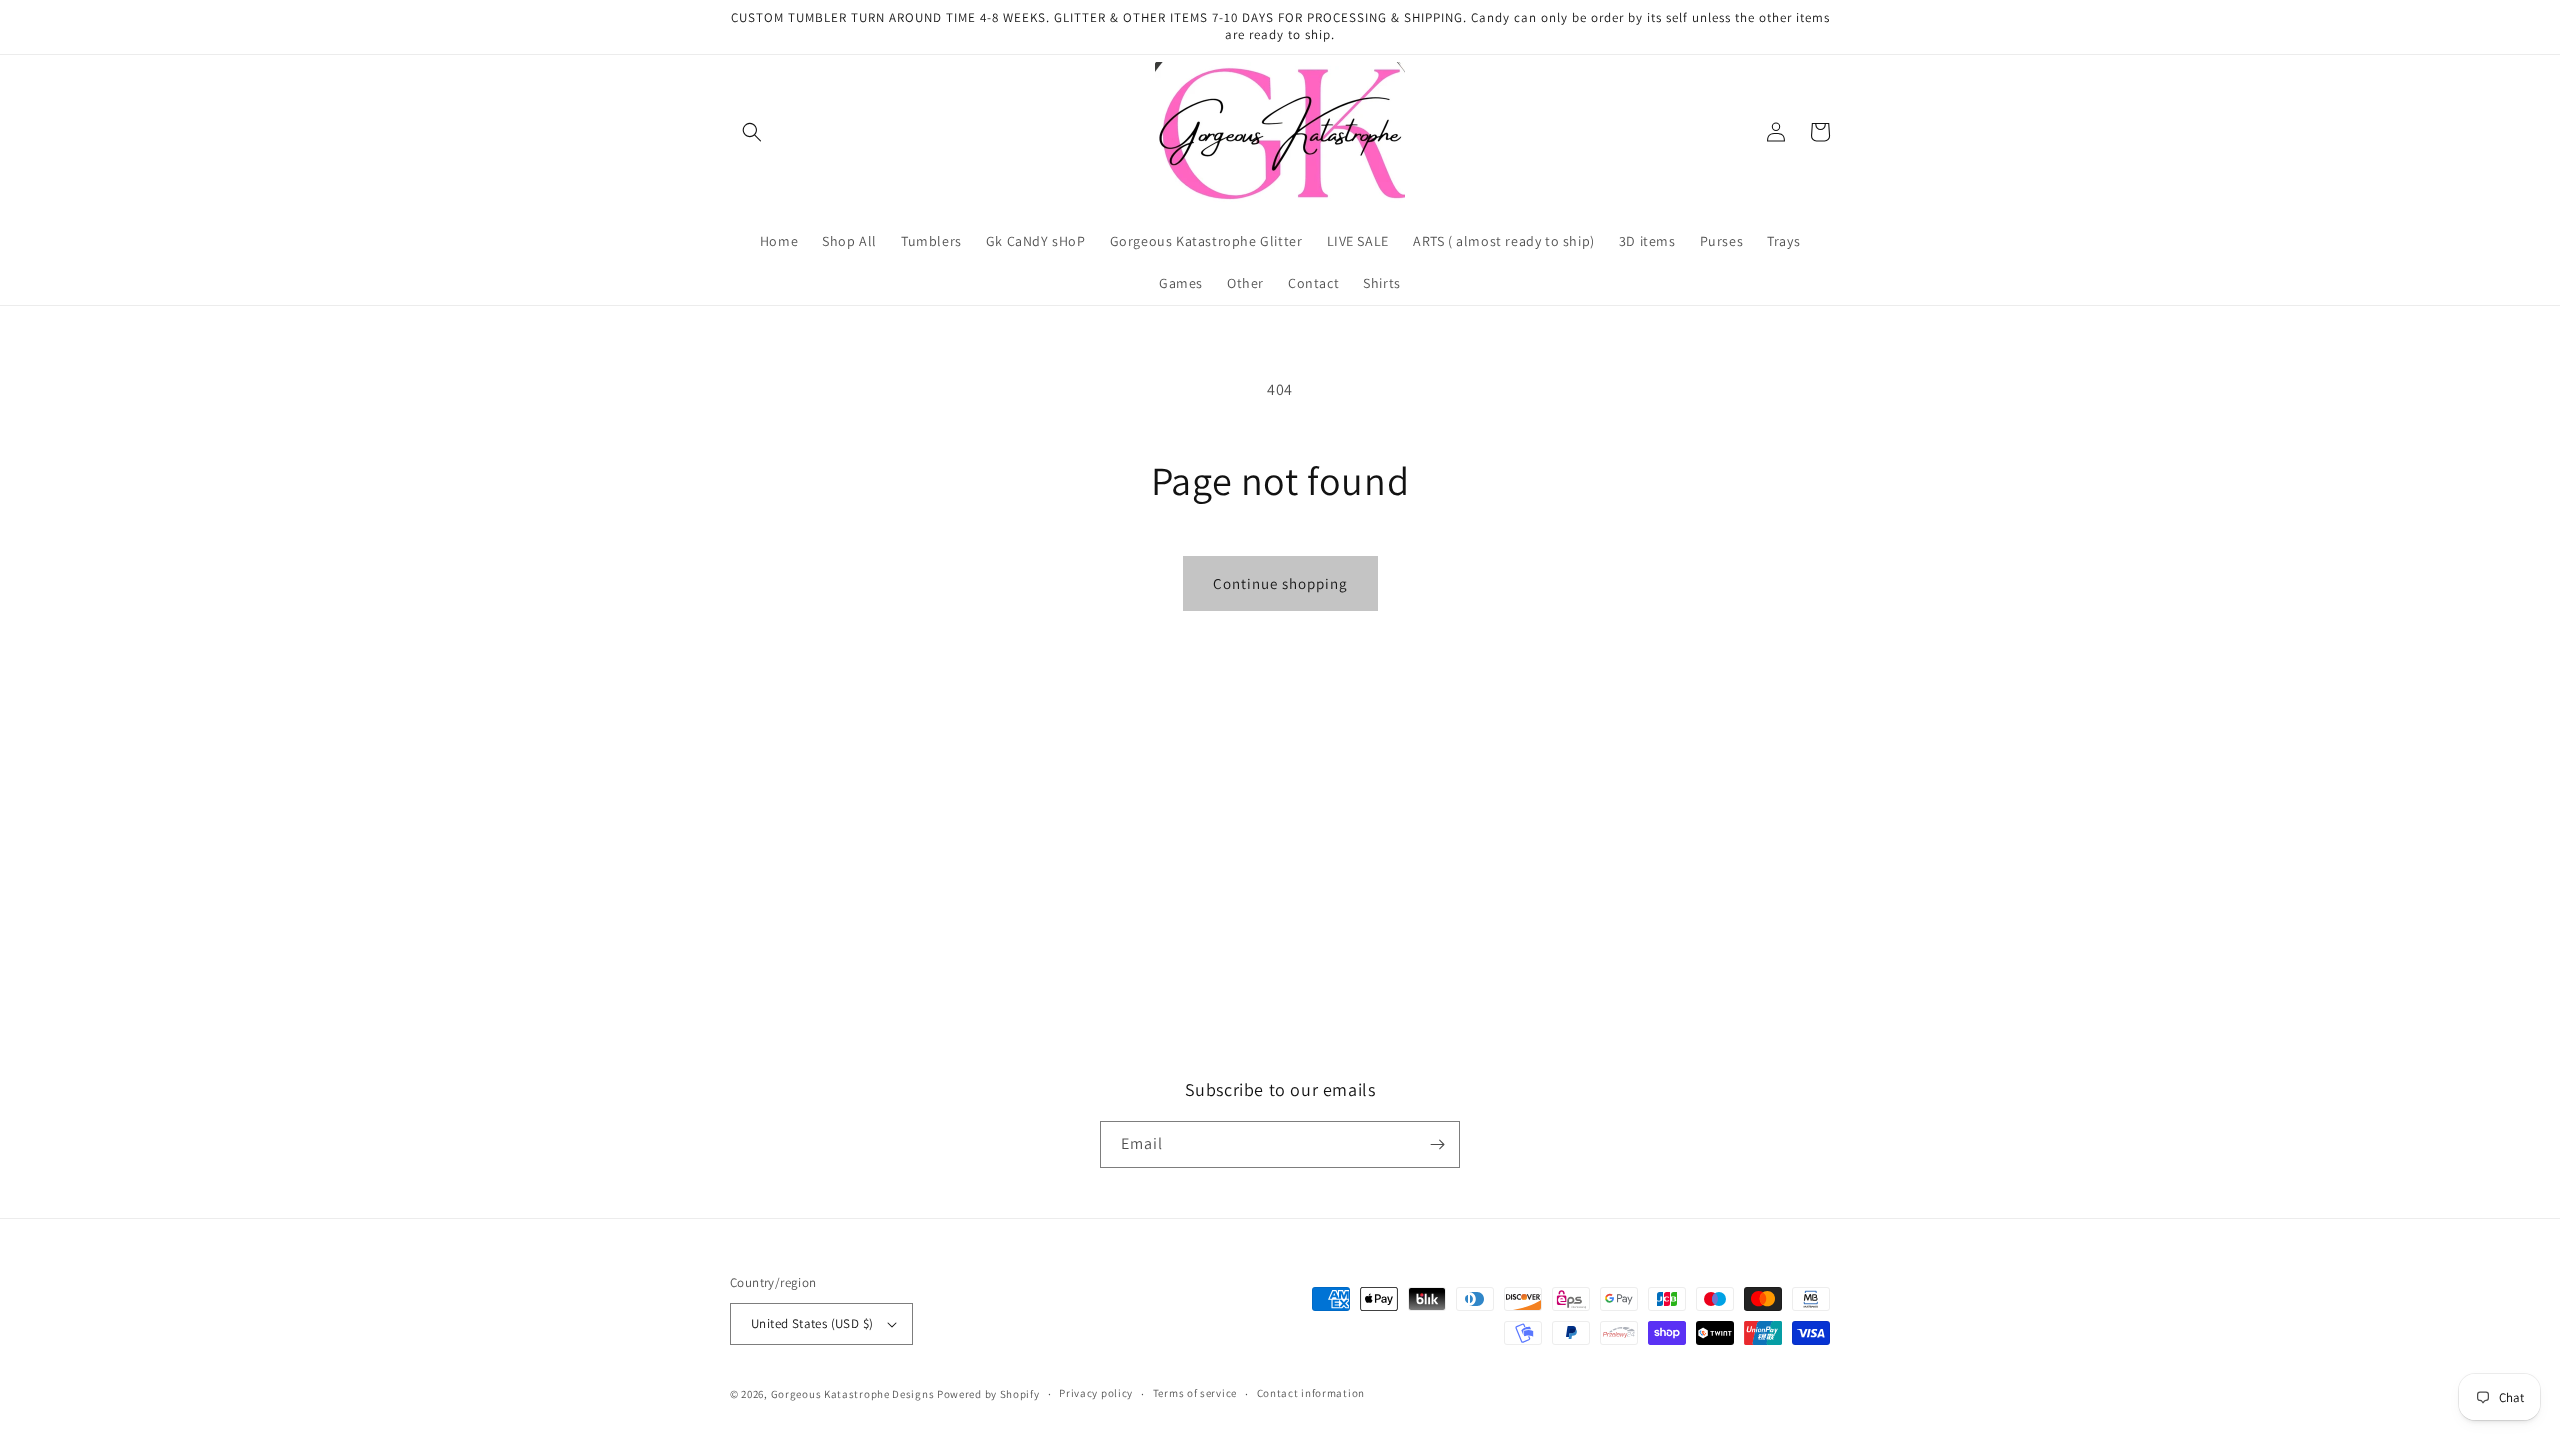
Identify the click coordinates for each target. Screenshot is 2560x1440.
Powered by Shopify (988, 1394)
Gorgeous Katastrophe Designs (854, 1394)
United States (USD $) (812, 1323)
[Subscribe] (1437, 1144)
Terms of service (1195, 1393)
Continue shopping (1280, 583)
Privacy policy (1096, 1393)
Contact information (1311, 1393)
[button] (752, 132)
